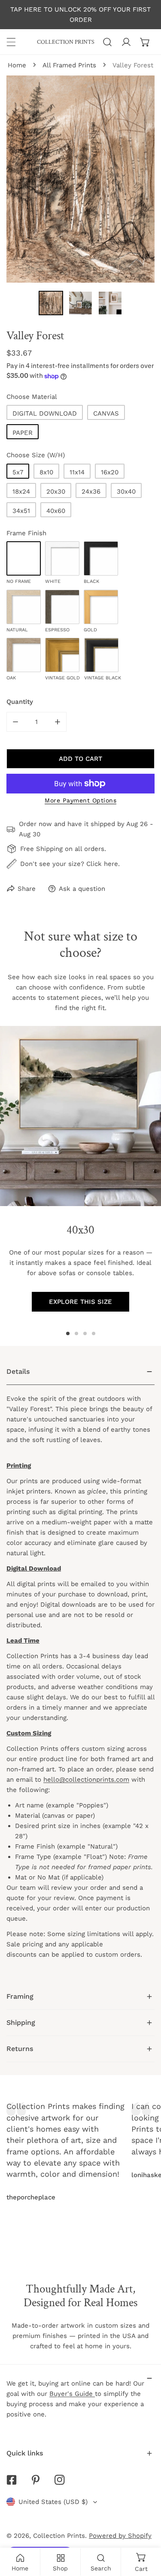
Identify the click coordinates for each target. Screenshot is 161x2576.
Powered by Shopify (120, 2536)
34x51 (21, 511)
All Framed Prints (69, 65)
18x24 (21, 492)
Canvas (106, 413)
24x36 (91, 492)
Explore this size (80, 1302)
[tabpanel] (80, 1671)
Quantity (20, 702)
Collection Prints (59, 2536)
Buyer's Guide (72, 2394)
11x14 (77, 472)
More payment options (80, 800)
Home (17, 65)
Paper (23, 433)
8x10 (46, 472)
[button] (145, 42)
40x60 (56, 511)
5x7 (18, 472)
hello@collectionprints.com (86, 1780)
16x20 (110, 472)
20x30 (56, 492)
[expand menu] (11, 42)
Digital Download (45, 413)
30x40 (126, 492)
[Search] (107, 42)
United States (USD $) (53, 2502)
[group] (80, 1116)
